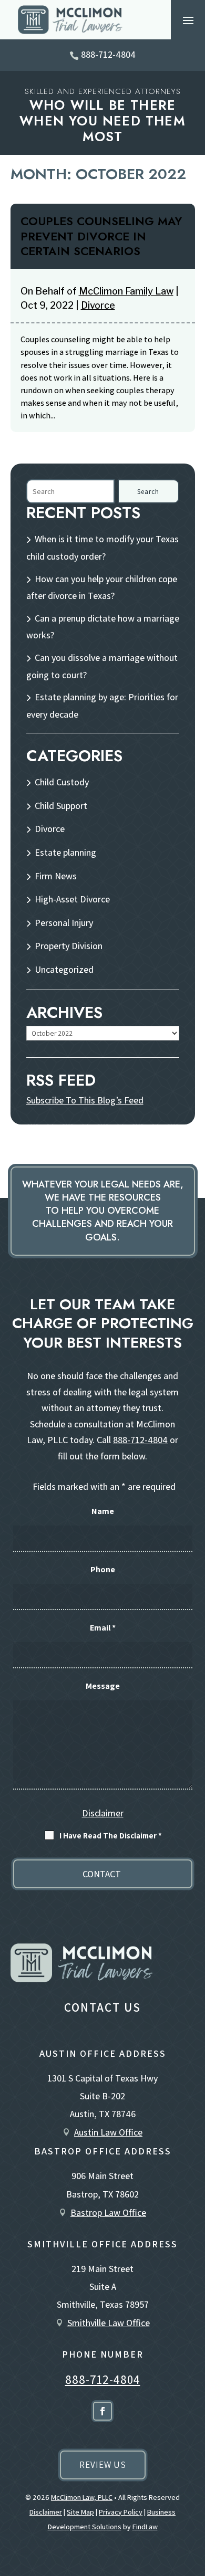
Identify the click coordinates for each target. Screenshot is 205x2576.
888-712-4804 (108, 54)
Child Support (61, 806)
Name (103, 1511)
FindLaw (145, 2527)
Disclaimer (103, 1813)
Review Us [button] (103, 2465)
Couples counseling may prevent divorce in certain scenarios (101, 236)
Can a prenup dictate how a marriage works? (103, 627)
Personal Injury (64, 923)
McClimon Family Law (126, 291)
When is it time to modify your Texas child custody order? (102, 548)
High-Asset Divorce (72, 899)
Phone (103, 1569)
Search (148, 492)
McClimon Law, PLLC (82, 2497)
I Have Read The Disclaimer (111, 1836)
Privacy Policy (121, 2512)
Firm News (56, 876)
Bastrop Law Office (108, 2212)
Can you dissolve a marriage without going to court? (102, 666)
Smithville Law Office (109, 2323)
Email (103, 1628)
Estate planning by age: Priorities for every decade (102, 706)
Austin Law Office (108, 2132)
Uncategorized (64, 969)
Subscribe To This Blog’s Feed (85, 1100)
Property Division (69, 946)
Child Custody (62, 782)
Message (103, 1686)
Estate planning (65, 852)
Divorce (98, 305)
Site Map (80, 2512)
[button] (188, 20)
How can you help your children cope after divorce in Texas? (102, 587)
